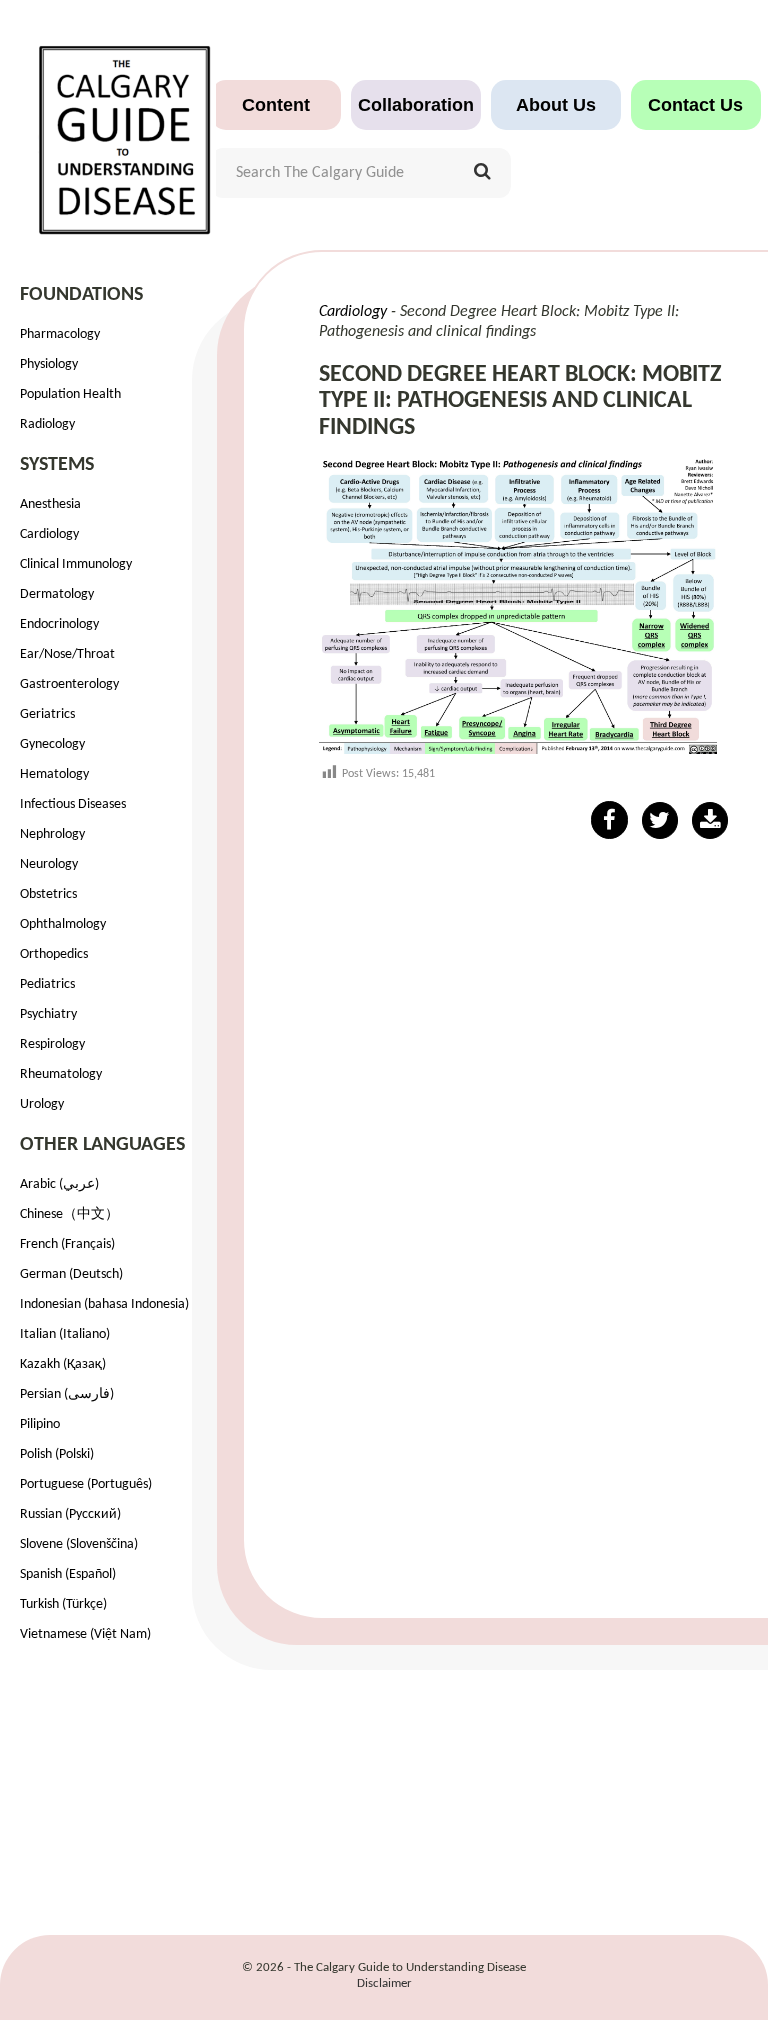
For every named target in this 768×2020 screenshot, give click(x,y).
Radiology (47, 424)
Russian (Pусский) (70, 1514)
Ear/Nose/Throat (67, 654)
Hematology (54, 774)
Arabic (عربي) (59, 1184)
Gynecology (52, 744)
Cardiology (49, 534)
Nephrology (52, 834)
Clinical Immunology (76, 564)
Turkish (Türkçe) (63, 1604)
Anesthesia (50, 504)
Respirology (52, 1044)
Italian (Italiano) (65, 1334)
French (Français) (67, 1244)
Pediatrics (47, 984)
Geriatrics (47, 714)
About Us (556, 105)
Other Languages (102, 1145)
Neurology (49, 864)
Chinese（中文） (69, 1214)
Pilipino (40, 1424)
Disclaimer (384, 1983)
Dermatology (57, 594)
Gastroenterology (69, 684)
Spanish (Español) (68, 1574)
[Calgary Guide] (125, 130)
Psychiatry (48, 1014)
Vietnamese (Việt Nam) (85, 1634)
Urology (42, 1104)
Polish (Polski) (57, 1454)
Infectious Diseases (73, 804)
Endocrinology (59, 624)
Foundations (81, 295)
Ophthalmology (63, 924)
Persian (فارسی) (67, 1394)
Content (276, 105)
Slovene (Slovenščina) (79, 1544)
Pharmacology (60, 334)
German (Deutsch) (71, 1274)
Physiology (49, 364)
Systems (57, 465)
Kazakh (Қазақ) (63, 1364)
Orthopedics (54, 954)
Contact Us (695, 105)
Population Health (70, 394)
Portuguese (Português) (86, 1484)
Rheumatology (61, 1074)
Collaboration (416, 105)
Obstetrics (48, 894)
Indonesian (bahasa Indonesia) (104, 1304)
